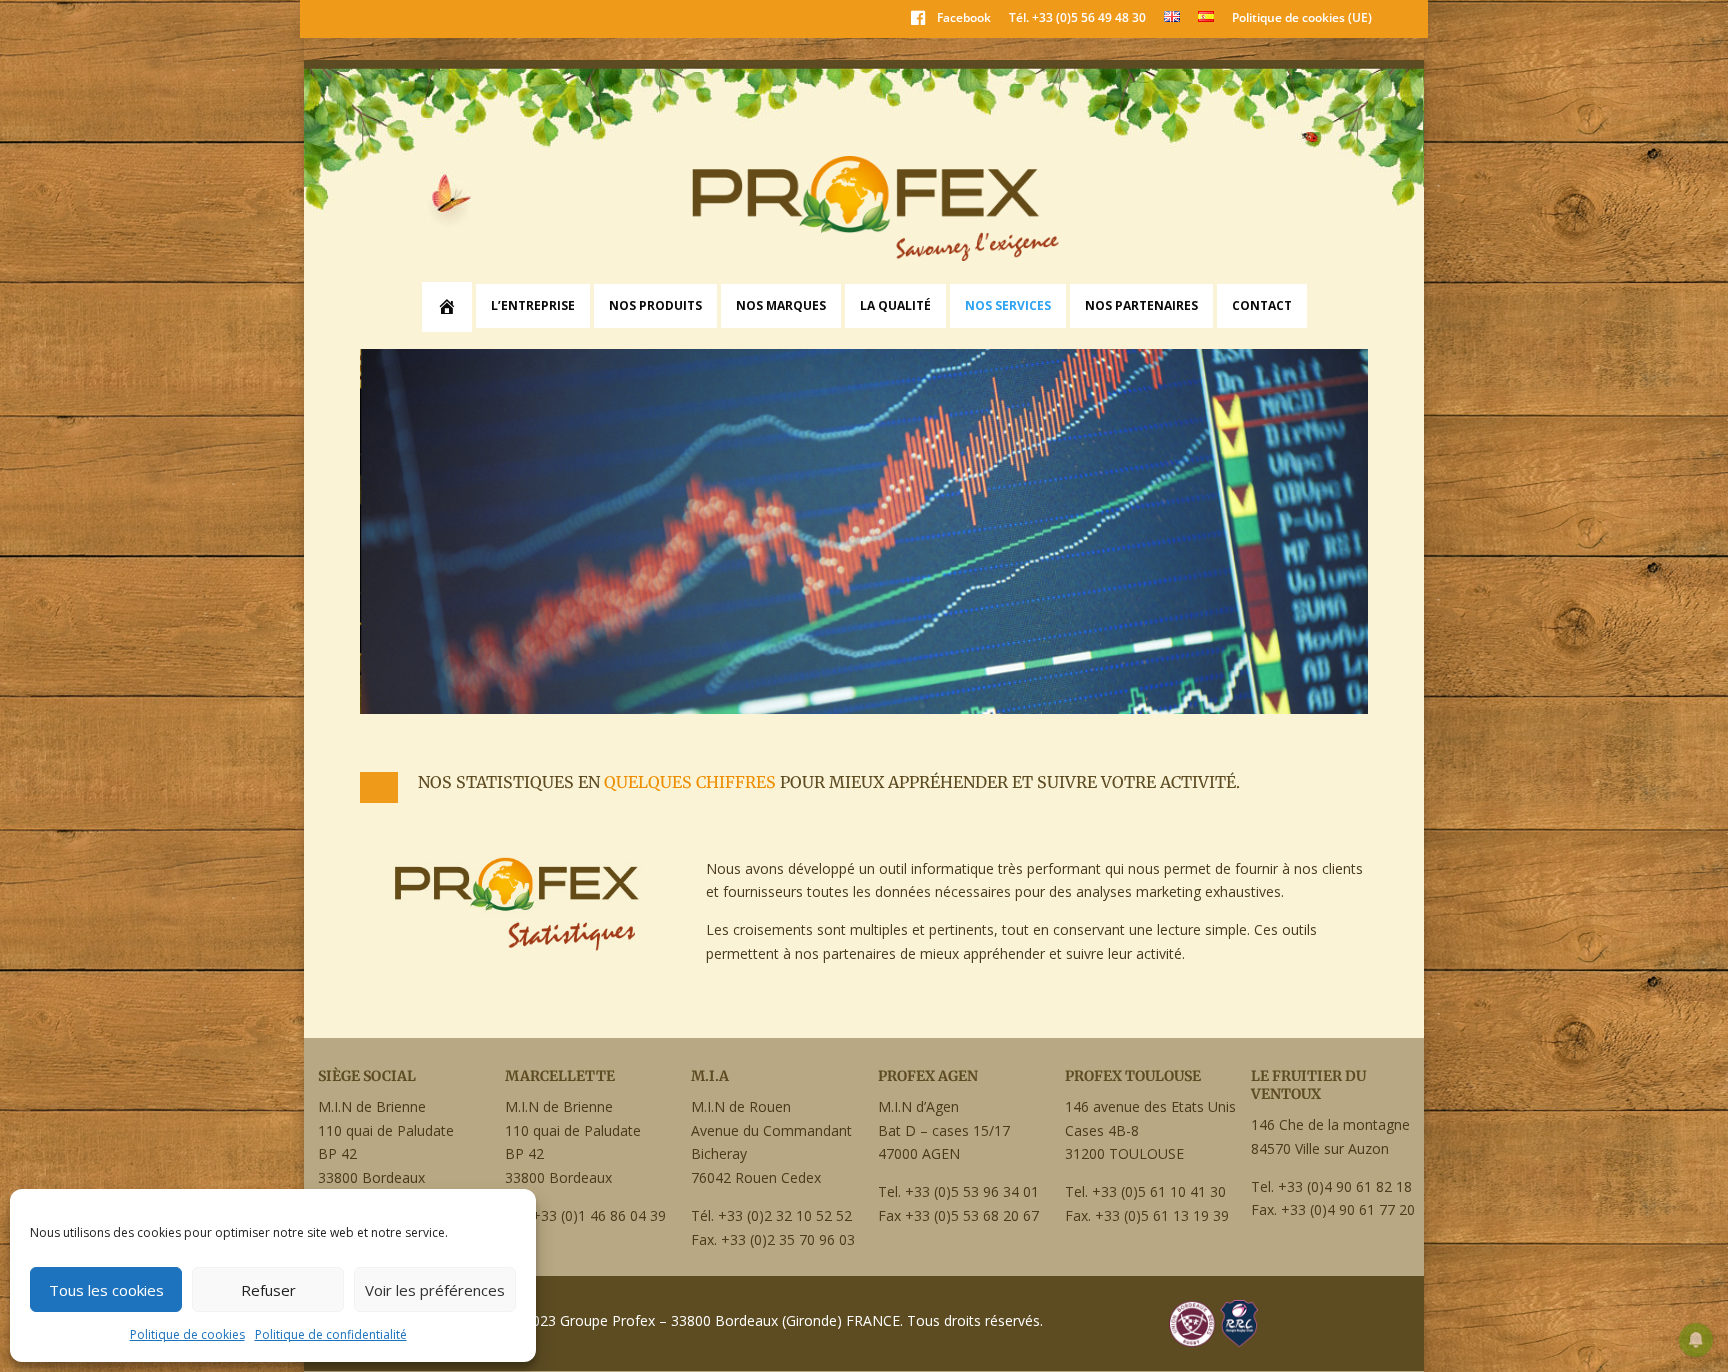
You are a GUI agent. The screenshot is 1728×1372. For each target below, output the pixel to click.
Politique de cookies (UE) (1302, 19)
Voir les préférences (435, 1290)
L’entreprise (533, 305)
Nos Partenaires (1141, 305)
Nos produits (655, 305)
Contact (1262, 305)
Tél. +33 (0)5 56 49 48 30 (1077, 19)
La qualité (895, 305)
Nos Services (1008, 305)
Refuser (268, 1290)
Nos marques (781, 305)
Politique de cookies (187, 1334)
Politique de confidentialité (331, 1334)
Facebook (964, 17)
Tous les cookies (106, 1290)
